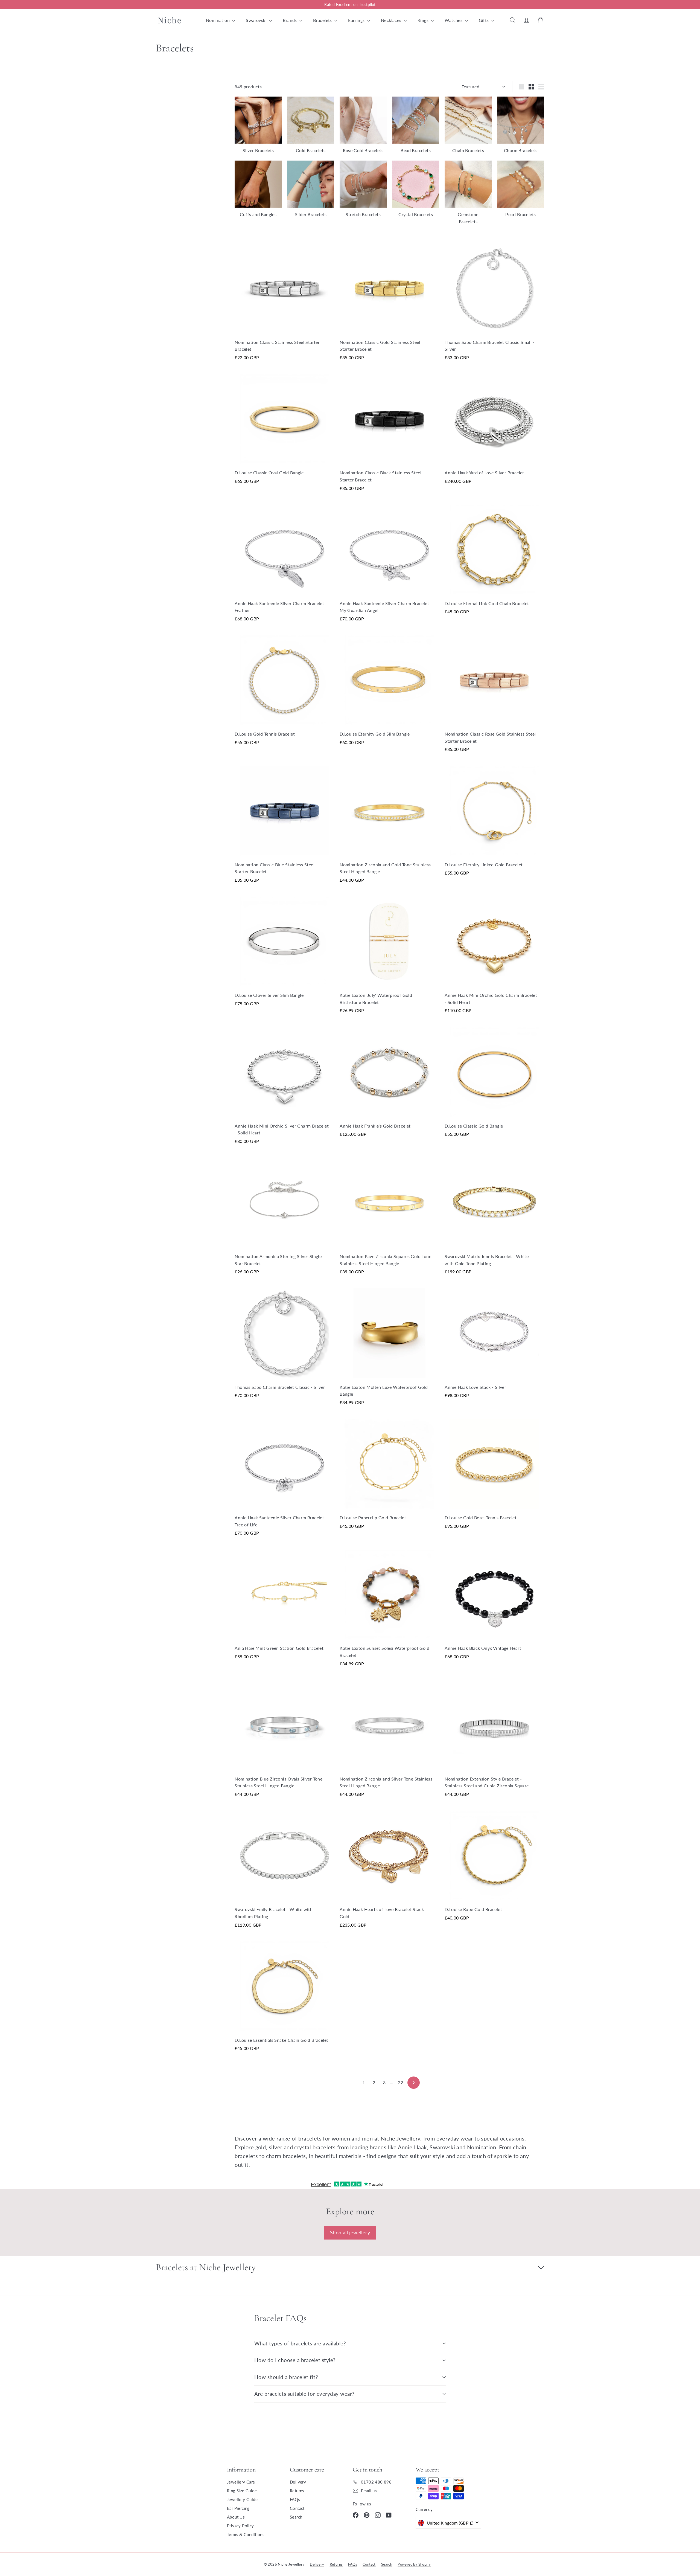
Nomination (218, 20)
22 (400, 2082)
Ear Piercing (238, 2508)
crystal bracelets (315, 2147)
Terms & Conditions (246, 2534)
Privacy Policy (240, 2526)
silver (275, 2147)
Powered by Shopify (414, 2564)
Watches (454, 20)
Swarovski (257, 20)
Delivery (298, 2482)
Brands (290, 20)
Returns (297, 2491)
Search (296, 2517)
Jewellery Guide (242, 2499)
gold (261, 2147)
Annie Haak (412, 2147)
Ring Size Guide (242, 2491)
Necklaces (392, 20)
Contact (297, 2508)
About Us (236, 2517)
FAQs (295, 2499)
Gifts (484, 20)
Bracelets (323, 20)
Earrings (357, 20)
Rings (424, 20)
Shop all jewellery (350, 2232)
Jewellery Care (241, 2482)
